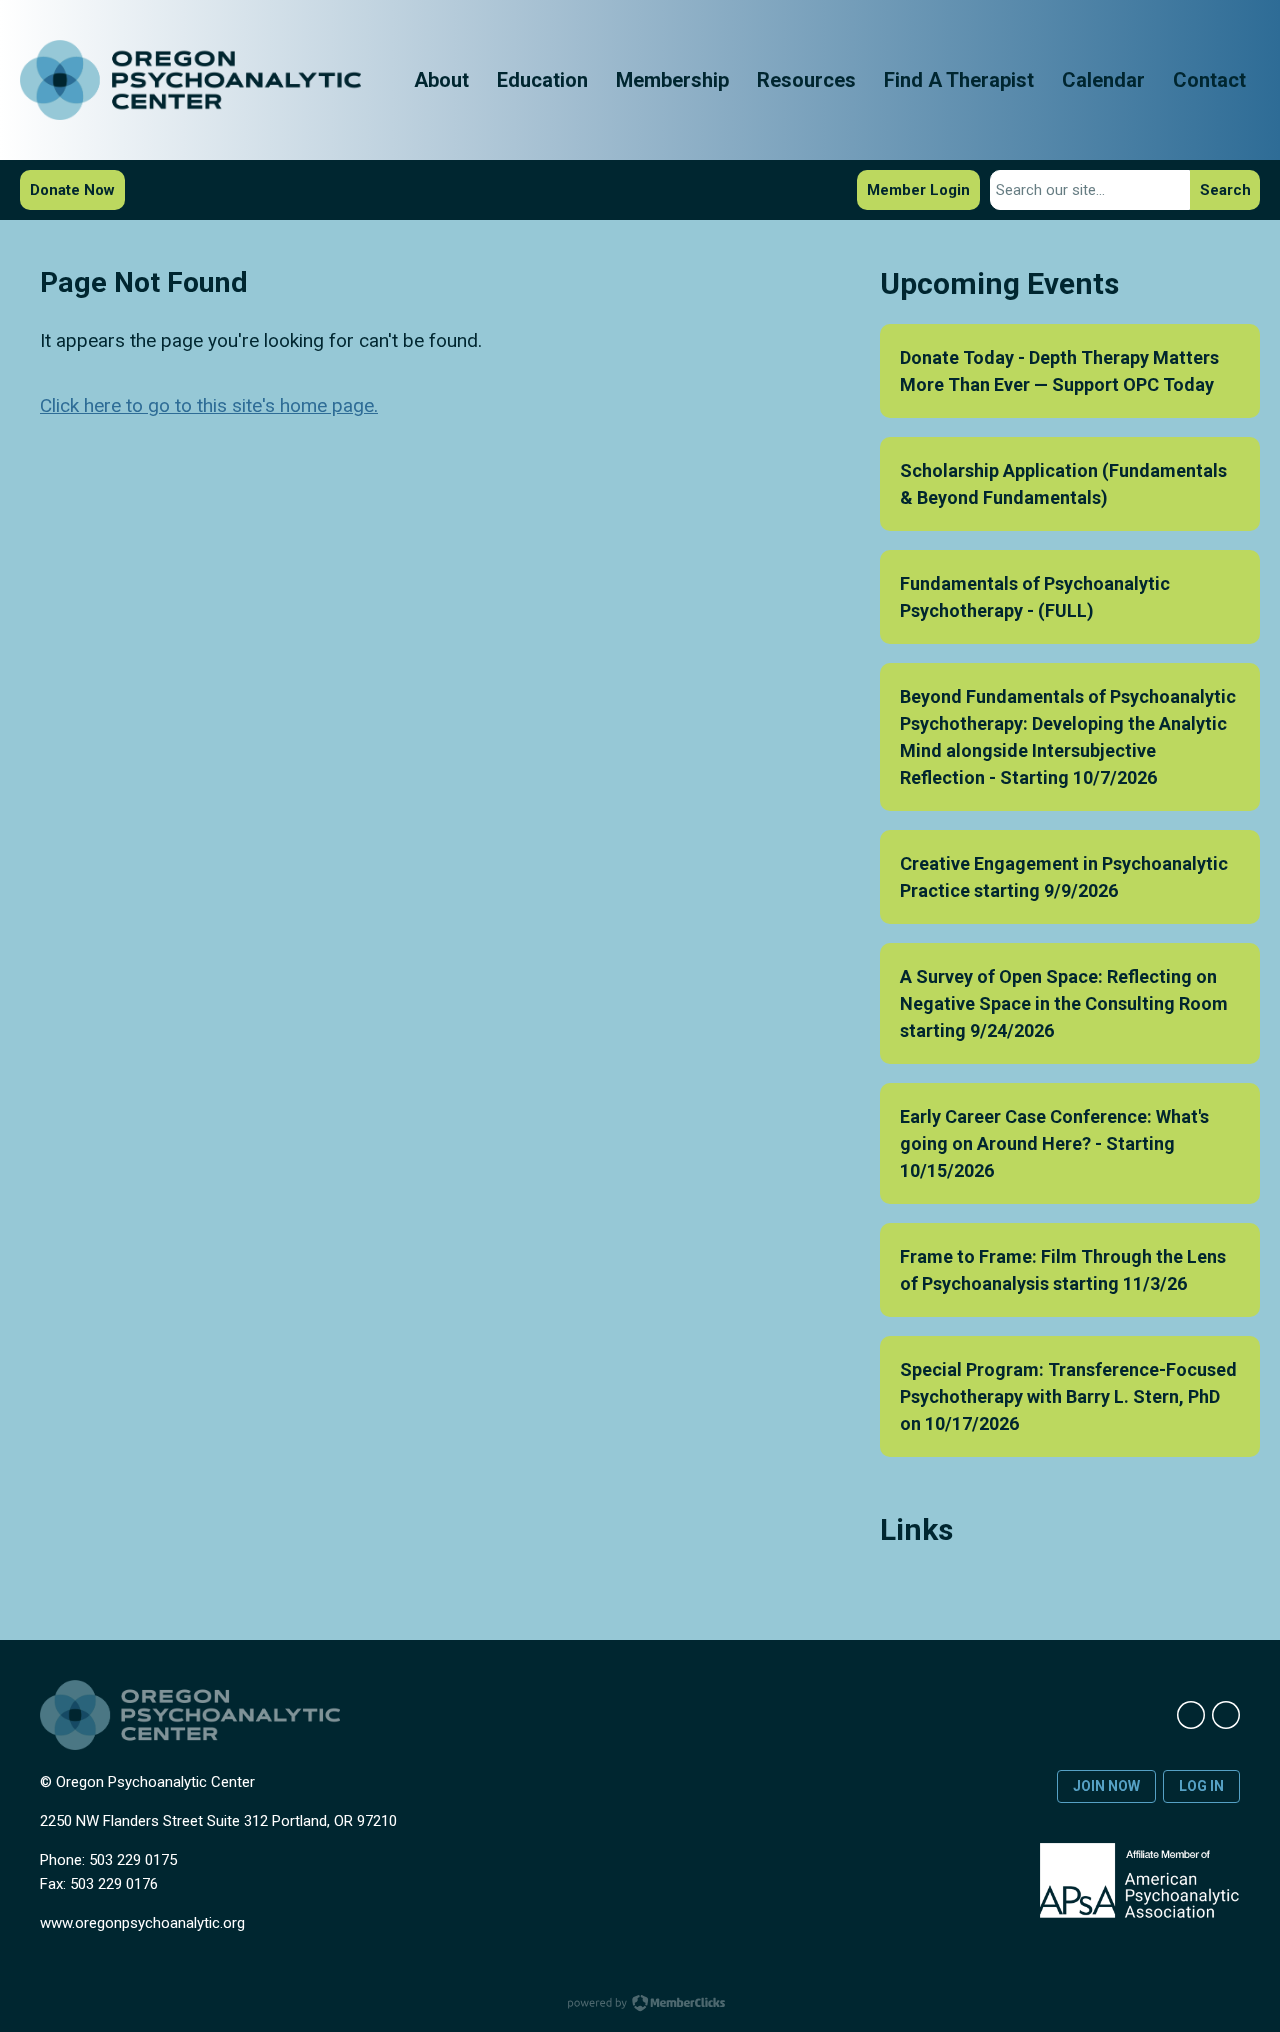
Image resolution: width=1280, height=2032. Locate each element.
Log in (1201, 1786)
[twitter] (1226, 1715)
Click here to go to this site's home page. (209, 405)
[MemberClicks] (190, 80)
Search (1225, 190)
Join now (1106, 1786)
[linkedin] (1191, 1715)
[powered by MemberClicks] (640, 2005)
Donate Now (72, 190)
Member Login (918, 190)
